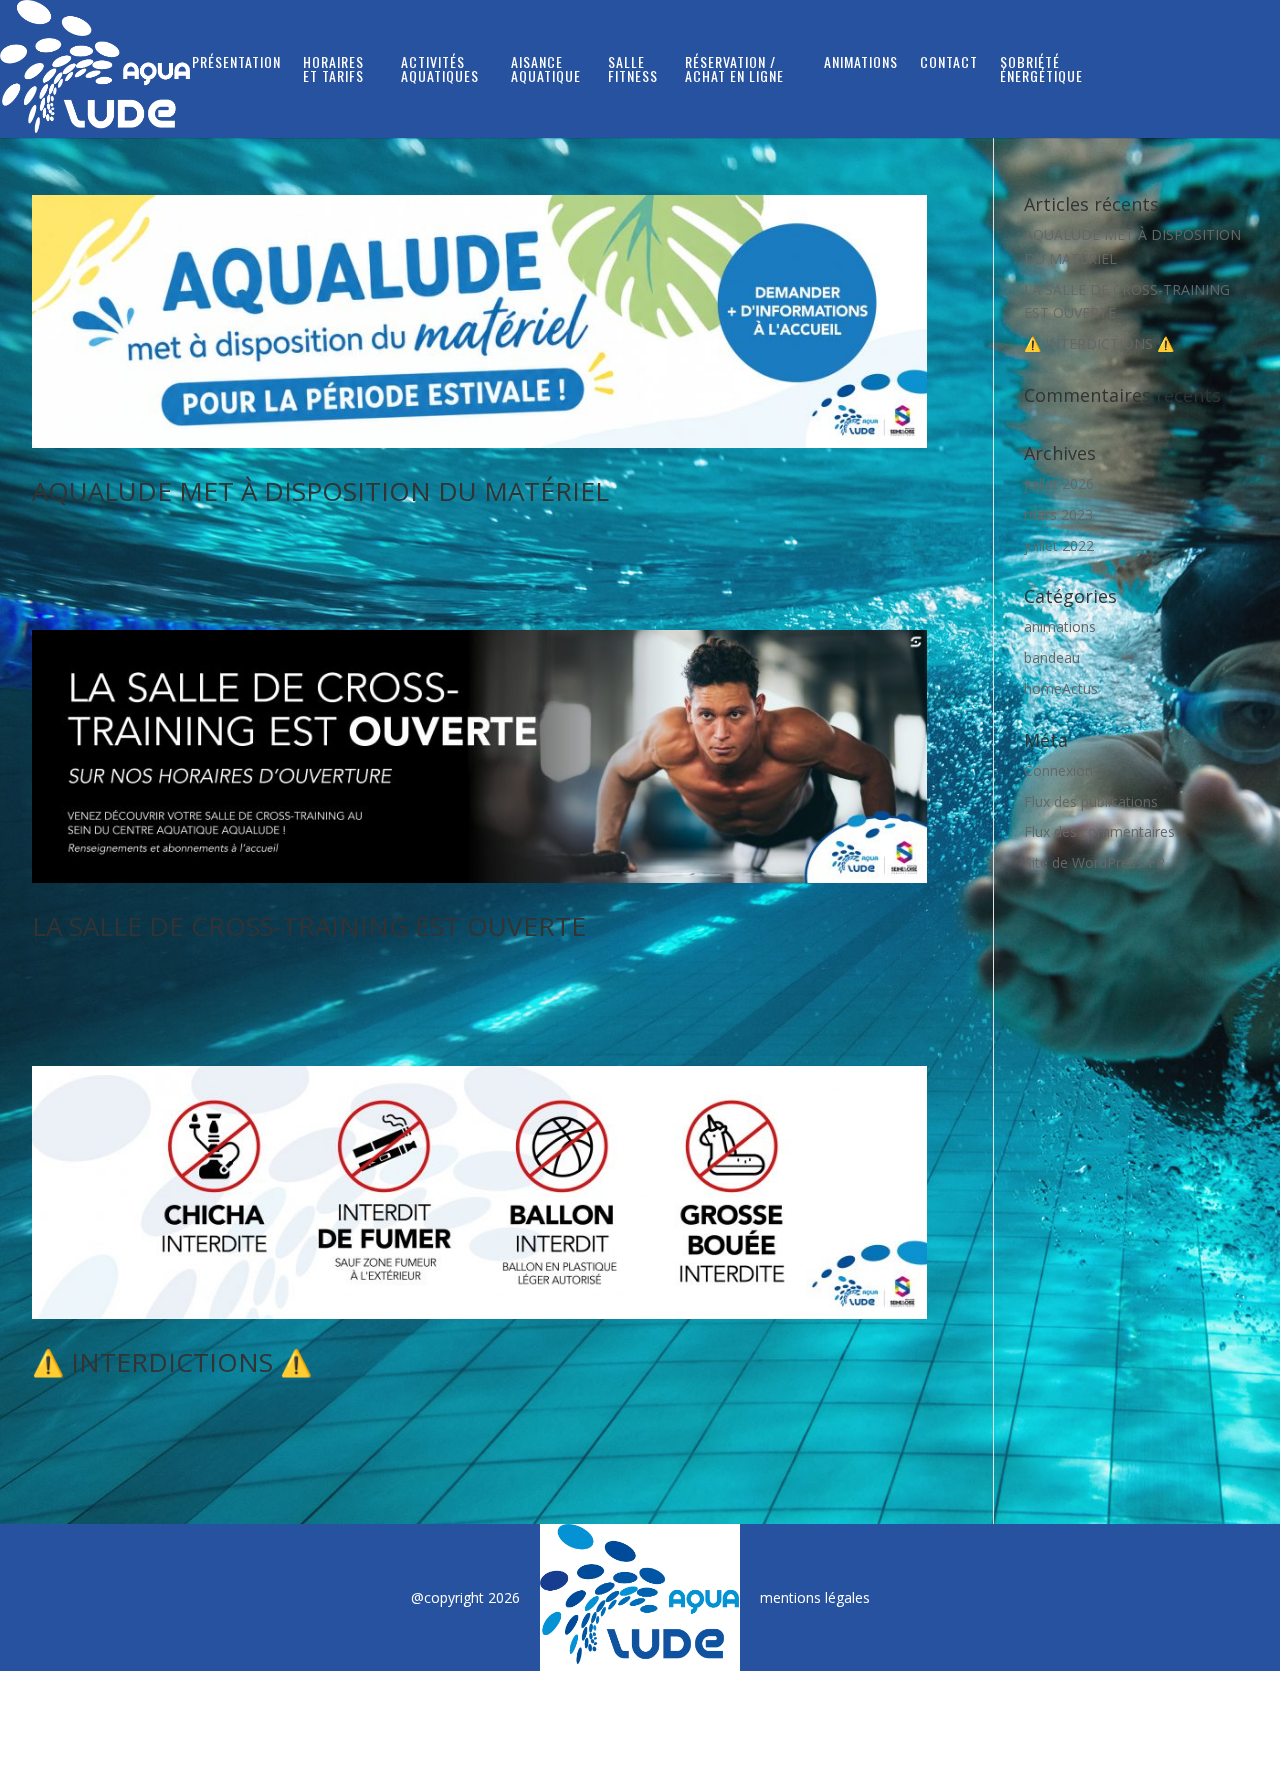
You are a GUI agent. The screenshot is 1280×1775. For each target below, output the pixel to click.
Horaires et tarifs (333, 70)
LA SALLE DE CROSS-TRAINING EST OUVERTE (309, 926)
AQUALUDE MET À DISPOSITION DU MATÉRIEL (320, 491)
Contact (949, 63)
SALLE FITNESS (633, 70)
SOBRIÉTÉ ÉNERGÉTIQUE (1041, 70)
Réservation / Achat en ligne (734, 70)
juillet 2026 (1059, 483)
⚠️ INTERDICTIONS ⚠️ (172, 1362)
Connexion (1058, 770)
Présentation (236, 63)
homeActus (1061, 688)
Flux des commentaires (1099, 831)
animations (1060, 626)
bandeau (1052, 657)
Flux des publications (1091, 801)
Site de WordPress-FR (1094, 862)
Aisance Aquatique (546, 70)
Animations (861, 63)
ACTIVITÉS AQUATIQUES (440, 70)
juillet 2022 (1059, 545)
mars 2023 (1058, 514)
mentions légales (815, 1597)
